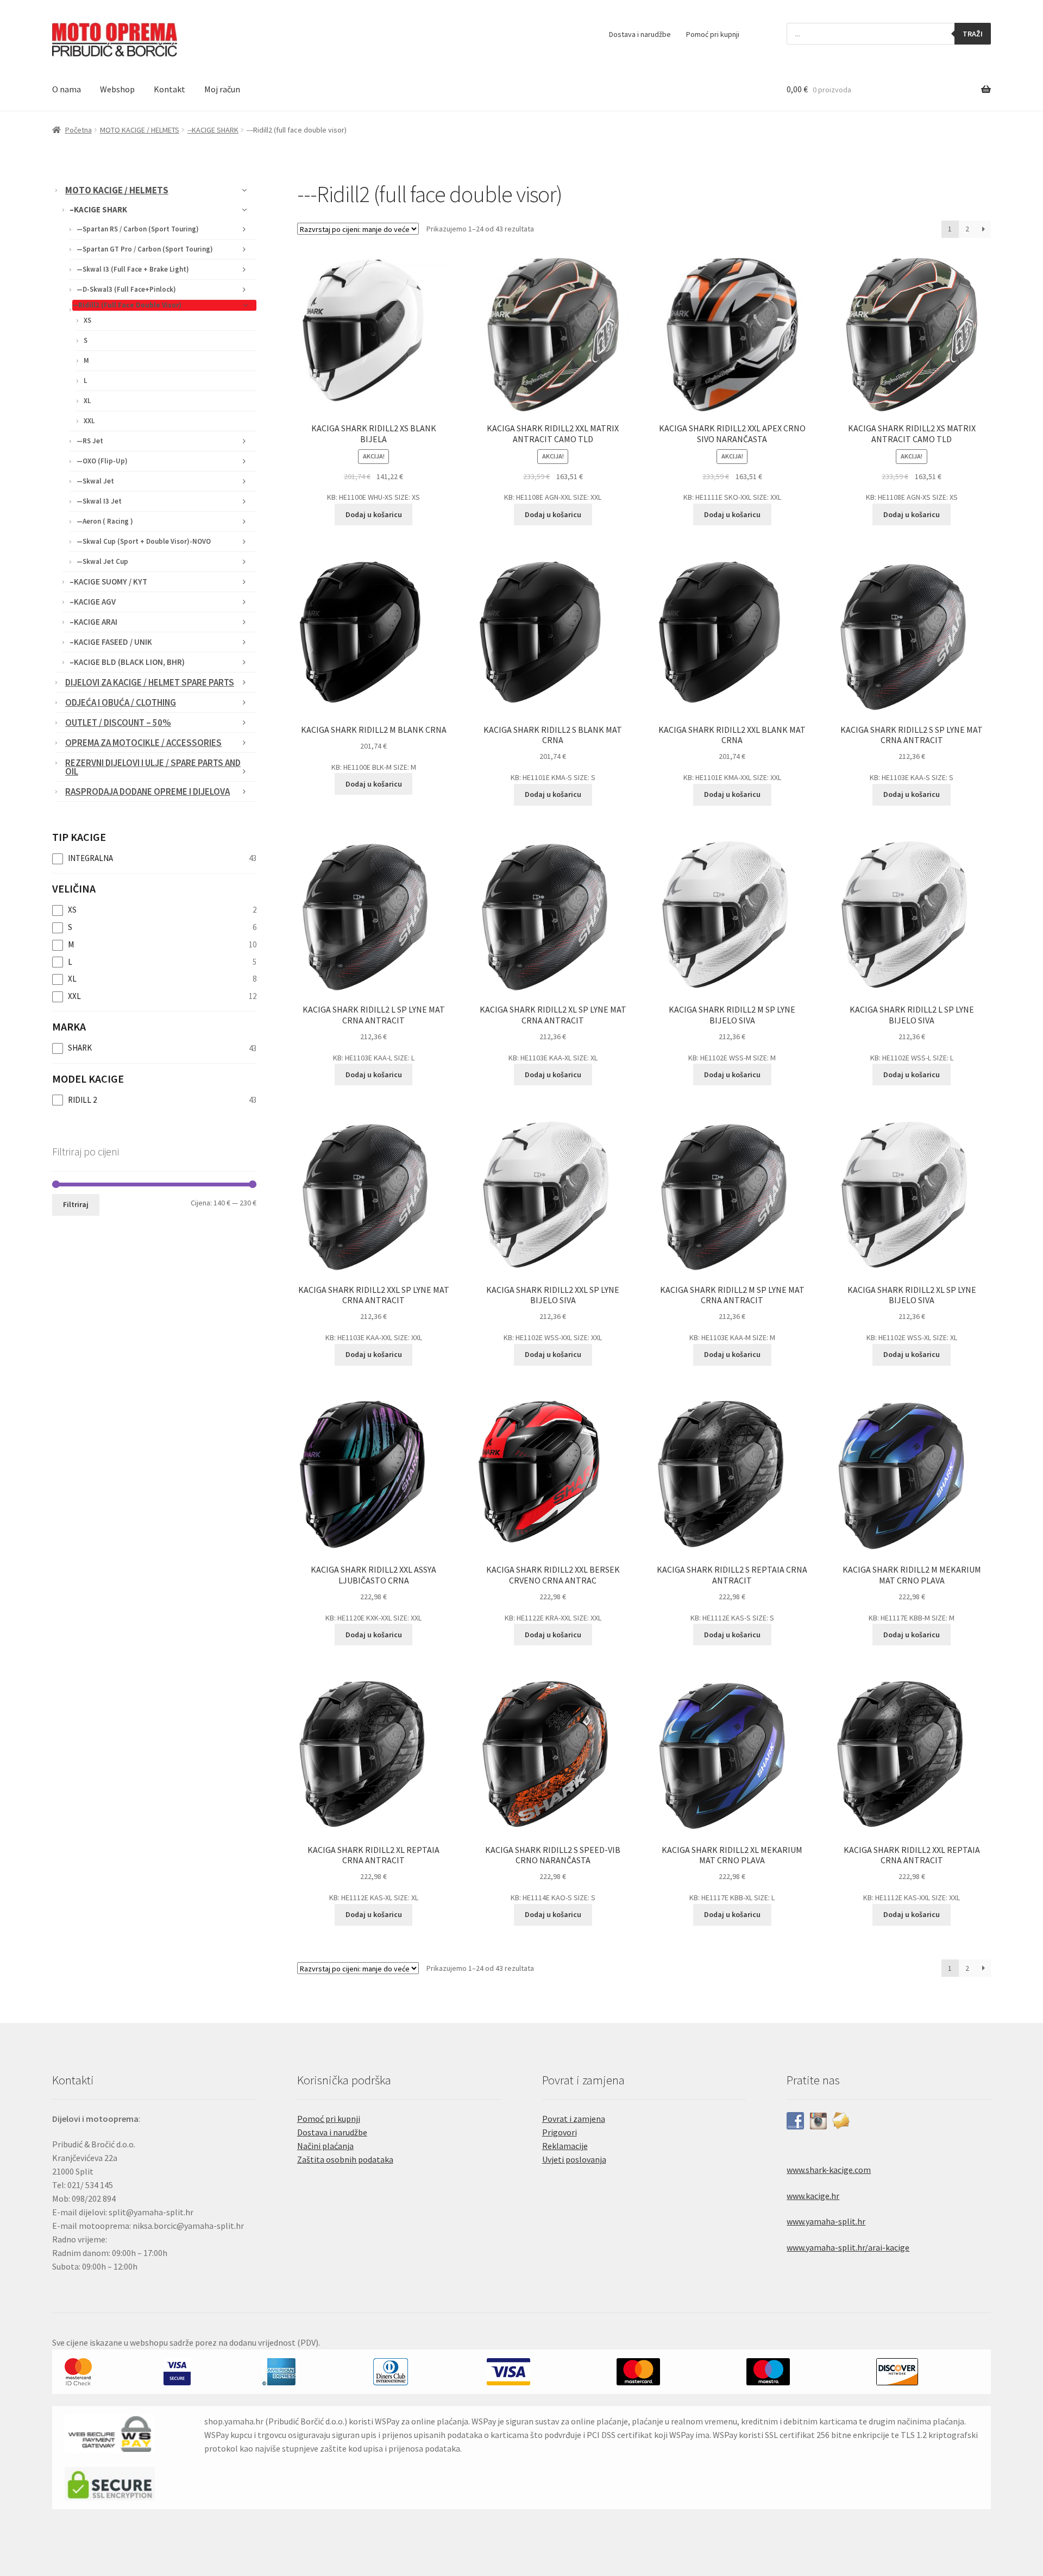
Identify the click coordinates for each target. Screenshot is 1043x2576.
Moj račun (222, 89)
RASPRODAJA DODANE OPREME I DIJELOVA (147, 791)
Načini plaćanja (325, 2146)
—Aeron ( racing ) (105, 521)
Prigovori (560, 2132)
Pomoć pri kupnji (713, 34)
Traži (973, 34)
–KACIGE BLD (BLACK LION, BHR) (127, 662)
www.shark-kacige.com (829, 2170)
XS (87, 320)
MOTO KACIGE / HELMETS (140, 130)
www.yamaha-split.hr (826, 2221)
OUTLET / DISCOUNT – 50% (118, 722)
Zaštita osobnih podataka (345, 2159)
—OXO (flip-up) (102, 461)
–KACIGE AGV (93, 602)
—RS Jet (90, 441)
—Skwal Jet (95, 481)
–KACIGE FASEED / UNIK (111, 642)
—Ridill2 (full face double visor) (127, 305)
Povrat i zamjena (574, 2119)
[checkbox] (154, 858)
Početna (78, 130)
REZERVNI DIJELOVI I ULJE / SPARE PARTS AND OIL (153, 767)
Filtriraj (76, 1204)
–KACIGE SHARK (98, 209)
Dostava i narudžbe (640, 34)
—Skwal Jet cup (102, 561)
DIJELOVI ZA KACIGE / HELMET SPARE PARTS (150, 682)
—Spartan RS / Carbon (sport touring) (138, 229)
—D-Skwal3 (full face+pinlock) (126, 289)
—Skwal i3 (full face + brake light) (133, 269)
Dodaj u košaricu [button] (374, 514)
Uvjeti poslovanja (574, 2159)
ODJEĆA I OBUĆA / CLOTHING (121, 702)
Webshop (117, 89)
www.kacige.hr (813, 2196)
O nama (67, 89)
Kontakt (169, 89)
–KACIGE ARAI (93, 622)
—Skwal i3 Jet (99, 501)
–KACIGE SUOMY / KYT (108, 582)
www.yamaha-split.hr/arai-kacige (848, 2247)
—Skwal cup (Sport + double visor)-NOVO (144, 541)
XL (87, 401)
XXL (89, 421)
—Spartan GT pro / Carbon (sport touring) (145, 249)
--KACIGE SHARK (213, 130)
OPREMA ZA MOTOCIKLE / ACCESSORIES (143, 743)
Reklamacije (565, 2146)
